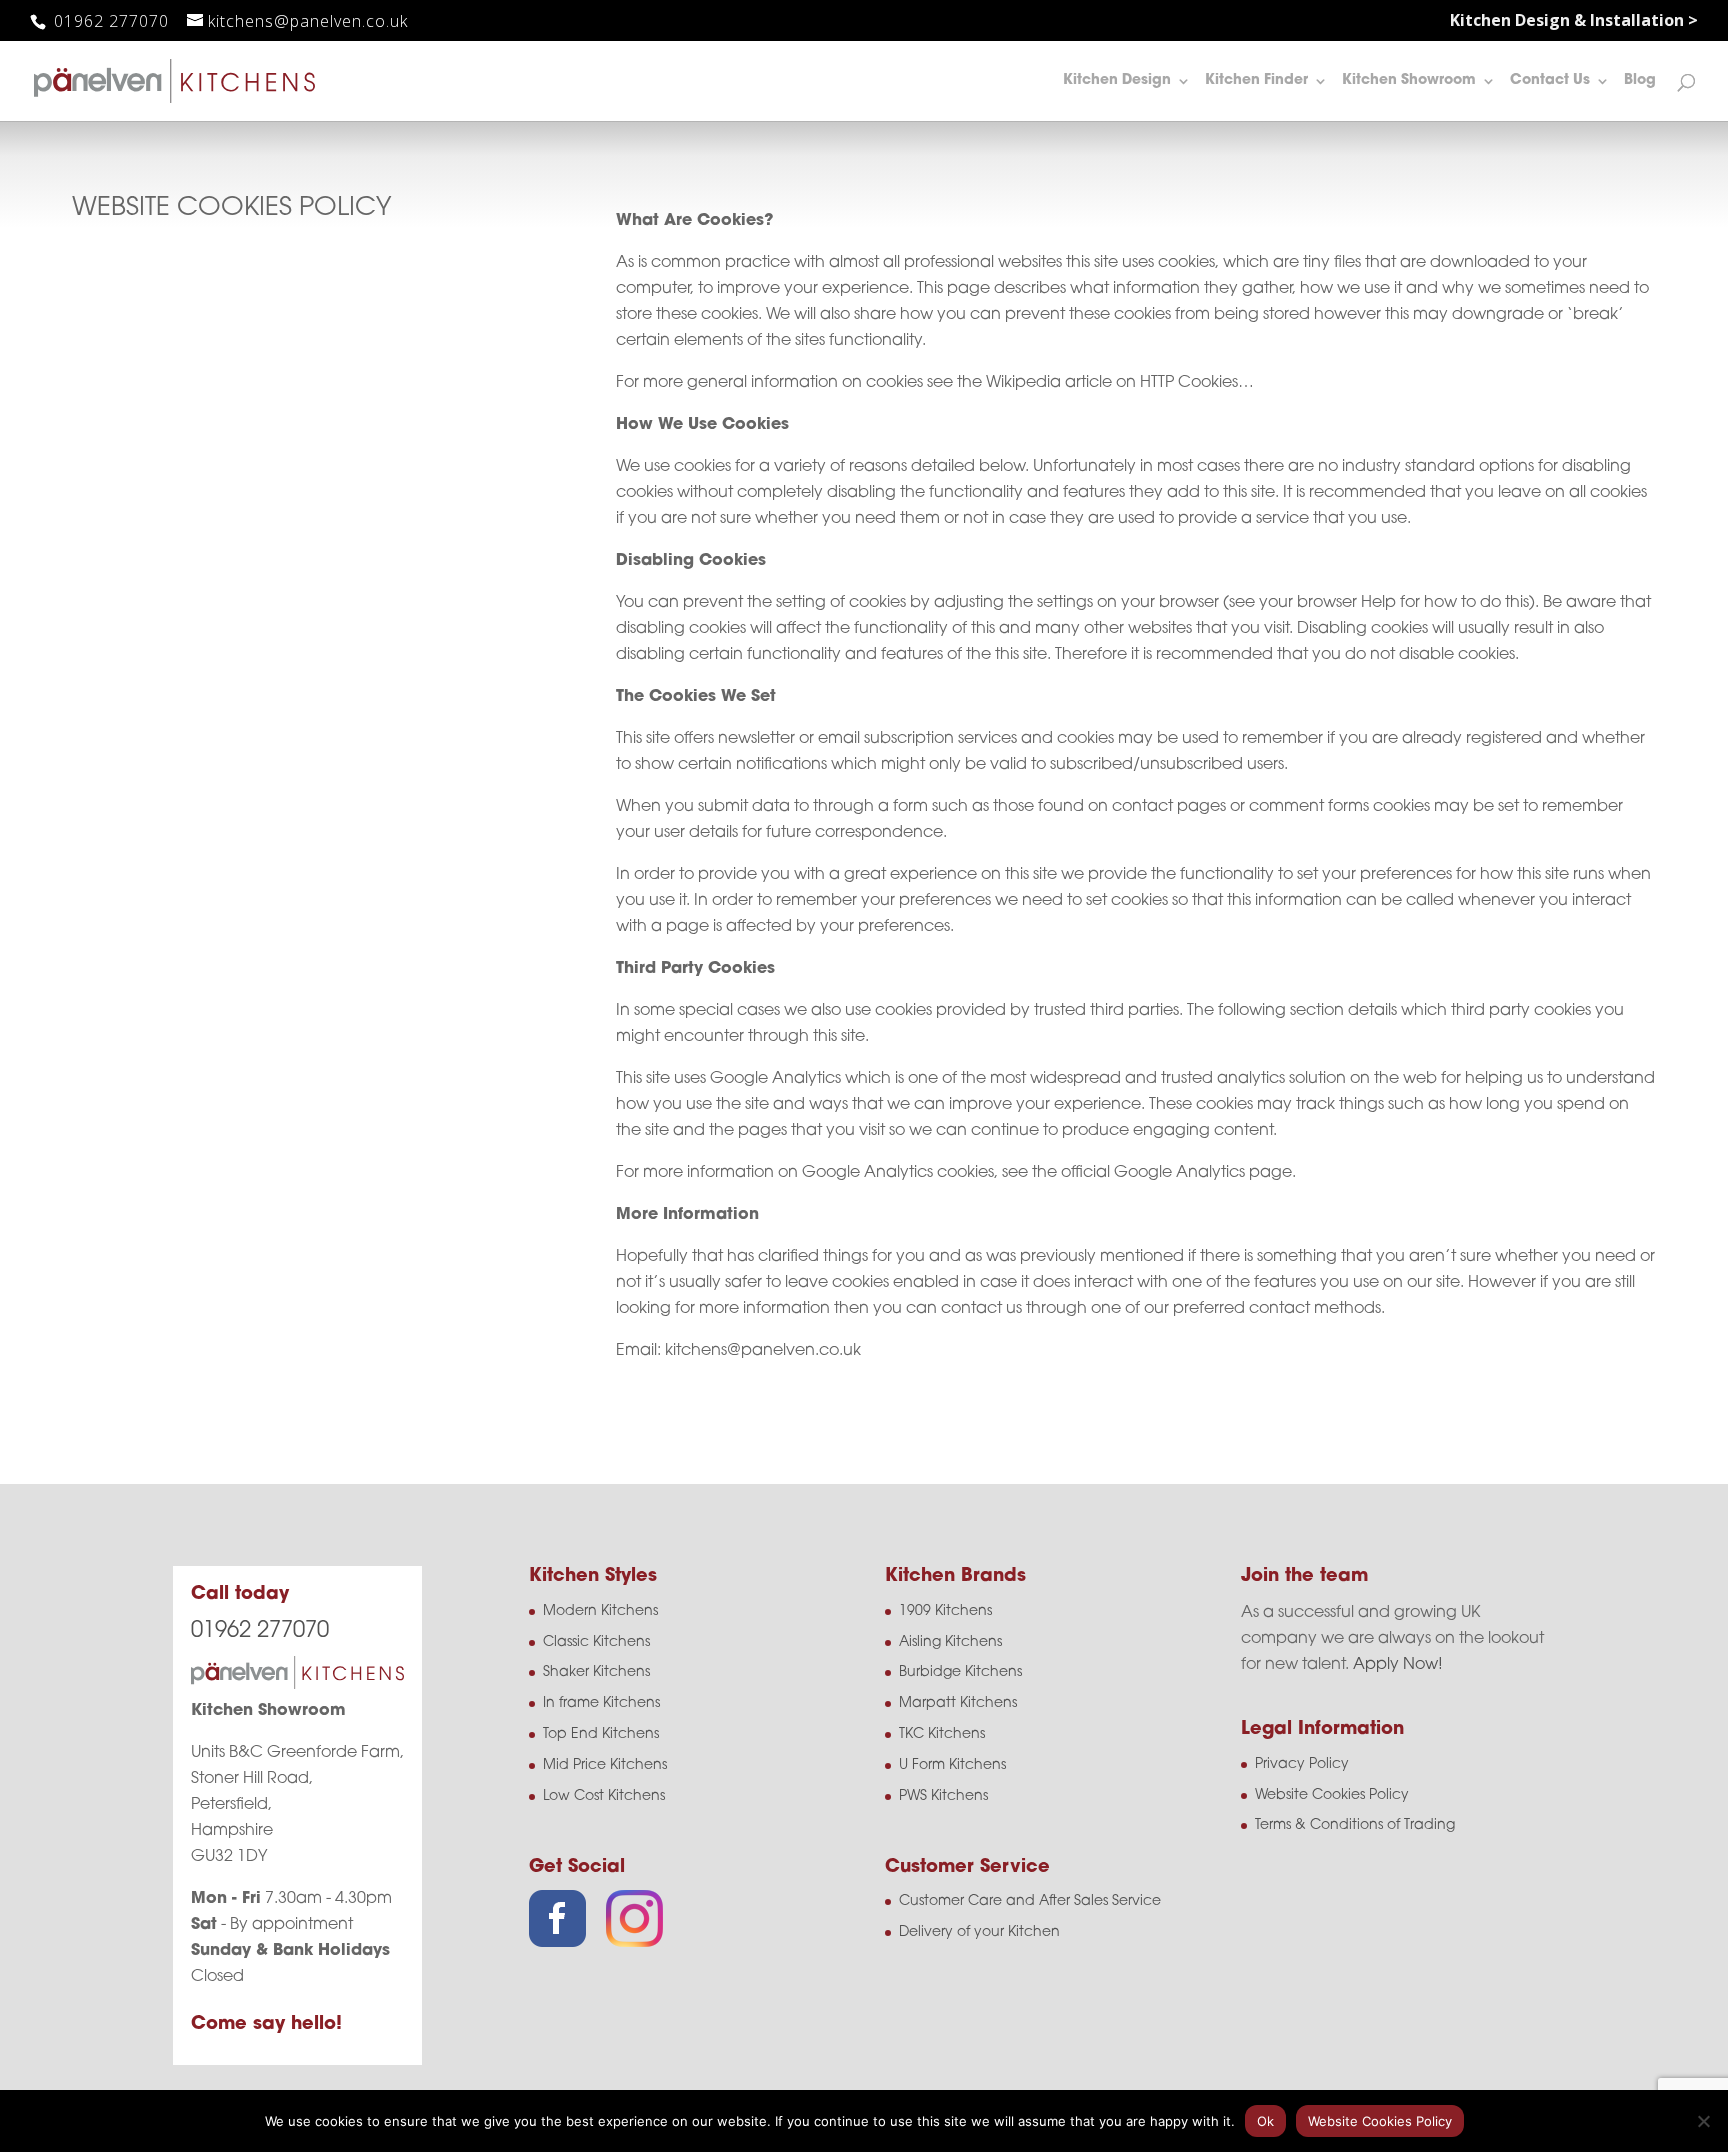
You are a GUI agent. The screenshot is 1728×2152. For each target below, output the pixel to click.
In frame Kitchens (601, 1703)
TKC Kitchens (942, 1734)
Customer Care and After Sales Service (1030, 1901)
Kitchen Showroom (1409, 81)
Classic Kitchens (596, 1642)
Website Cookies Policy (1332, 1795)
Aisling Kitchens (950, 1642)
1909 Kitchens (945, 1611)
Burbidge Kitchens (960, 1672)
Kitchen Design (1117, 81)
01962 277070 (109, 21)
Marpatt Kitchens (958, 1703)
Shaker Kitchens (596, 1672)
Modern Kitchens (600, 1611)
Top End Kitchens (601, 1734)
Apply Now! (1398, 1665)
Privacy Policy (1302, 1764)
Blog (1640, 81)
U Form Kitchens (952, 1765)
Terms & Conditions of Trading (1355, 1825)
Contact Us (1550, 81)
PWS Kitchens (943, 1796)
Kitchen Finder (1256, 81)
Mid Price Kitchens (605, 1765)
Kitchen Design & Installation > (1574, 21)
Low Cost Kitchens (604, 1796)
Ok (1265, 2121)
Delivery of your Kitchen (979, 1932)
